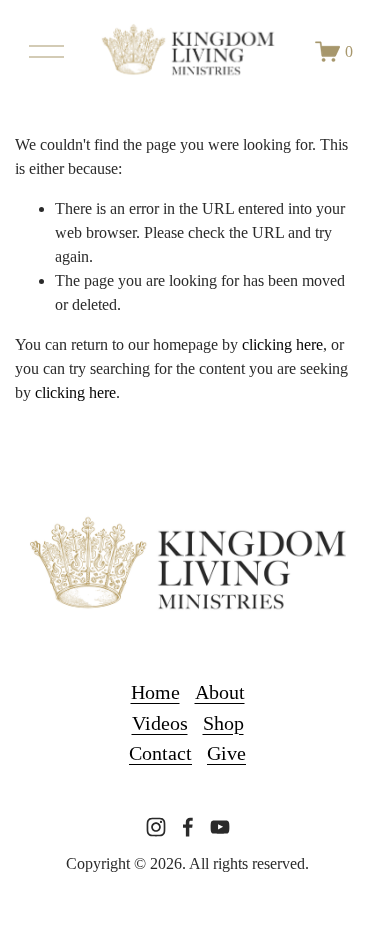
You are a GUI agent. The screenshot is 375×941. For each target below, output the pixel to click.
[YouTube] (220, 827)
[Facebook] (188, 827)
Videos (160, 723)
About (220, 692)
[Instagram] (156, 827)
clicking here (282, 344)
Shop (223, 723)
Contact (160, 753)
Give (226, 753)
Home (155, 692)
